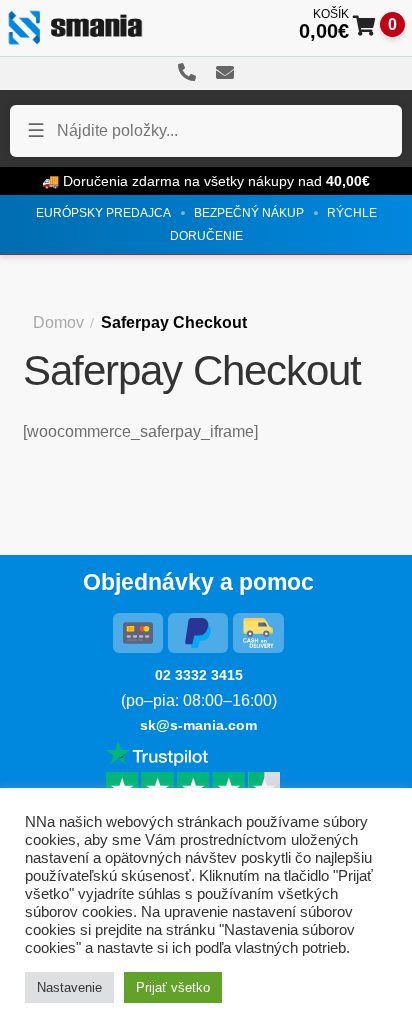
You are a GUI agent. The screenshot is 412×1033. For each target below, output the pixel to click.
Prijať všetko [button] (173, 987)
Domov (58, 322)
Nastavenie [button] (69, 987)
